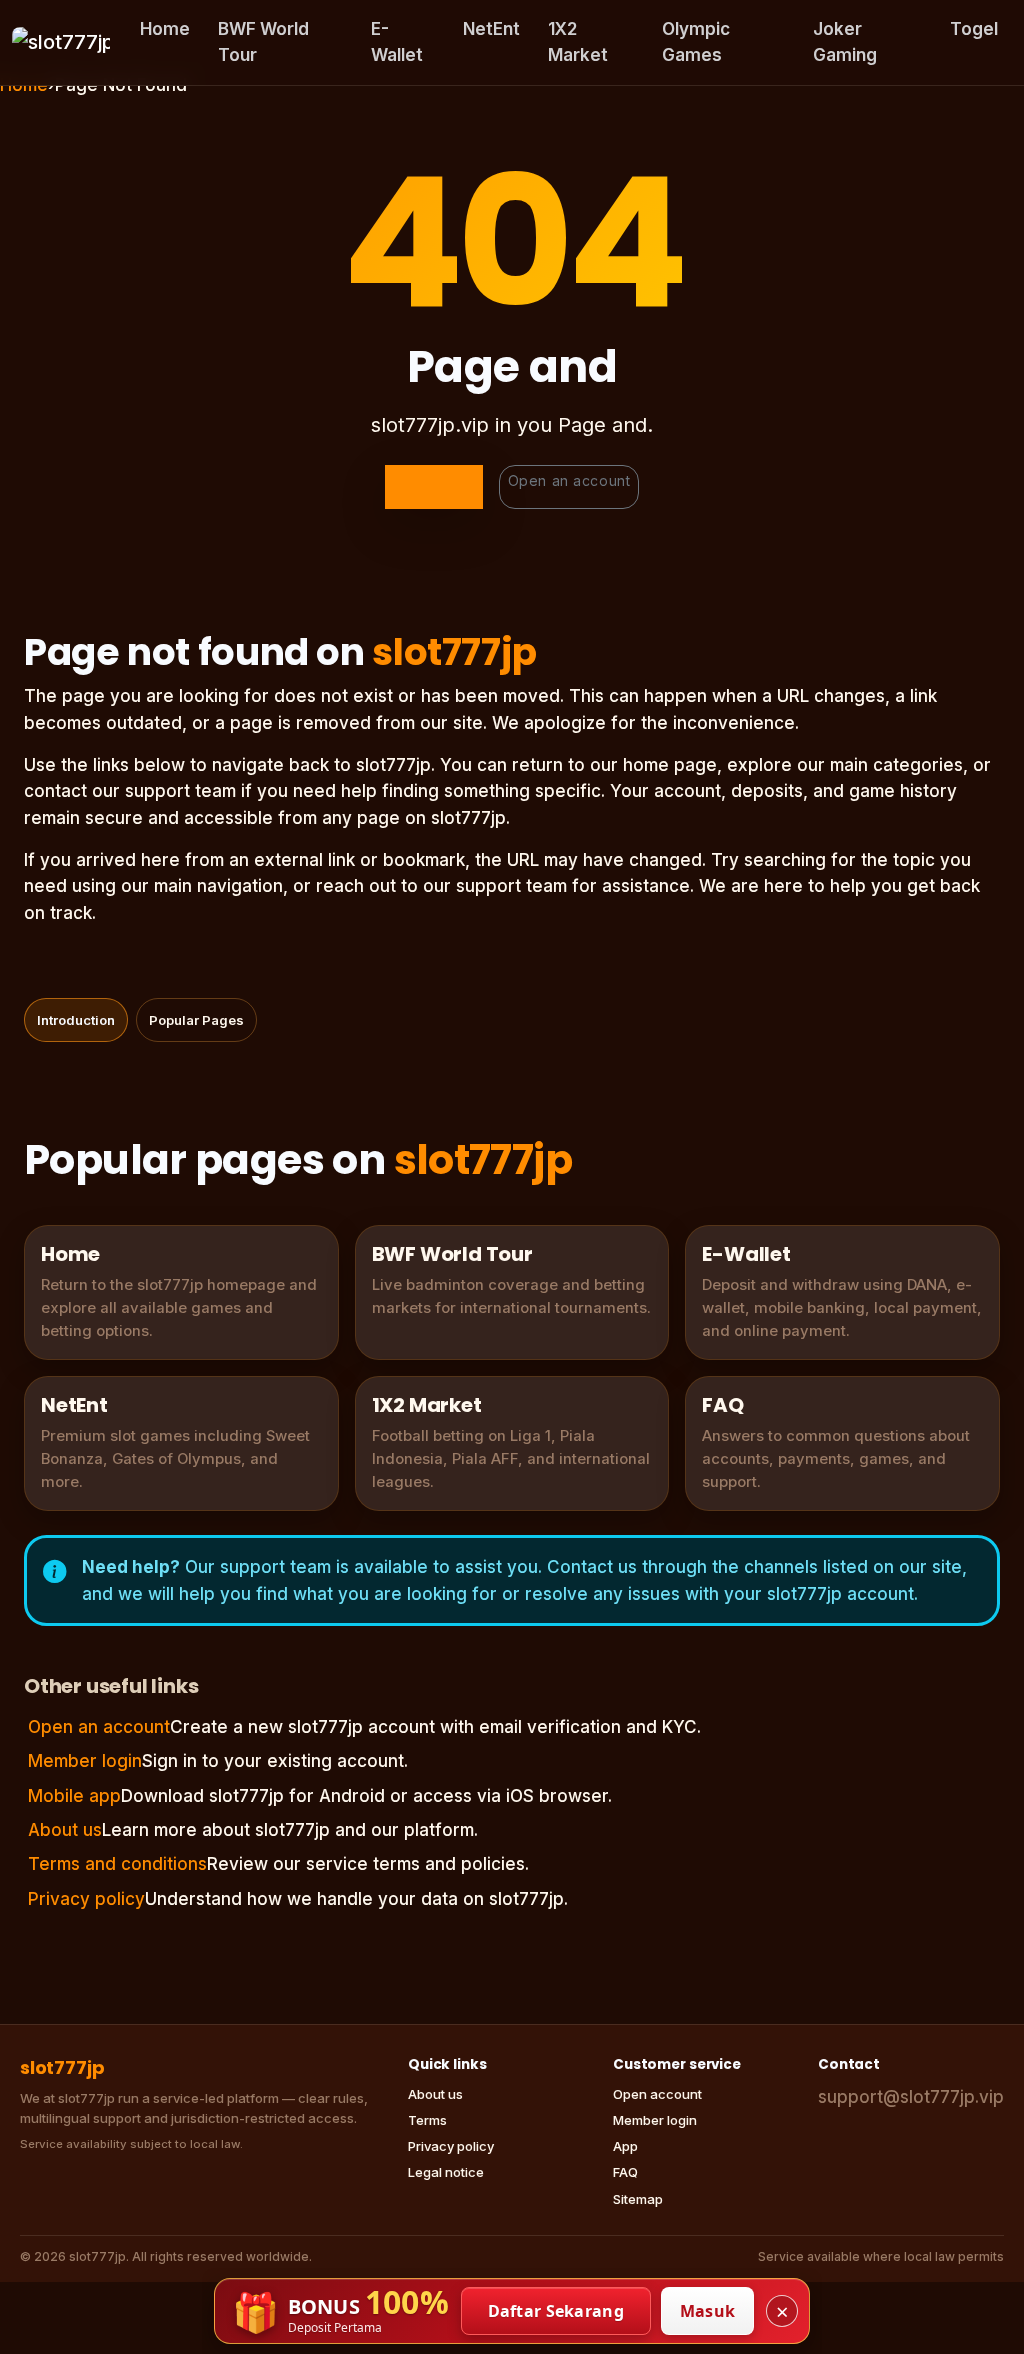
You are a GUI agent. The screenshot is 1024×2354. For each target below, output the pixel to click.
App (625, 2146)
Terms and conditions (117, 1864)
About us (65, 1830)
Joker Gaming (845, 42)
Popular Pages (196, 1020)
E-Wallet (397, 42)
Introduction (76, 1020)
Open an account (569, 480)
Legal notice (446, 2172)
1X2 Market (578, 42)
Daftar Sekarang (556, 2311)
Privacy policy (86, 1899)
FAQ (625, 2172)
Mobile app (74, 1796)
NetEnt (491, 29)
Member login (85, 1761)
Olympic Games (696, 42)
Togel (974, 29)
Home (165, 29)
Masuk (708, 2311)
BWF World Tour (263, 42)
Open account (657, 2094)
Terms (427, 2120)
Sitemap (638, 2199)
